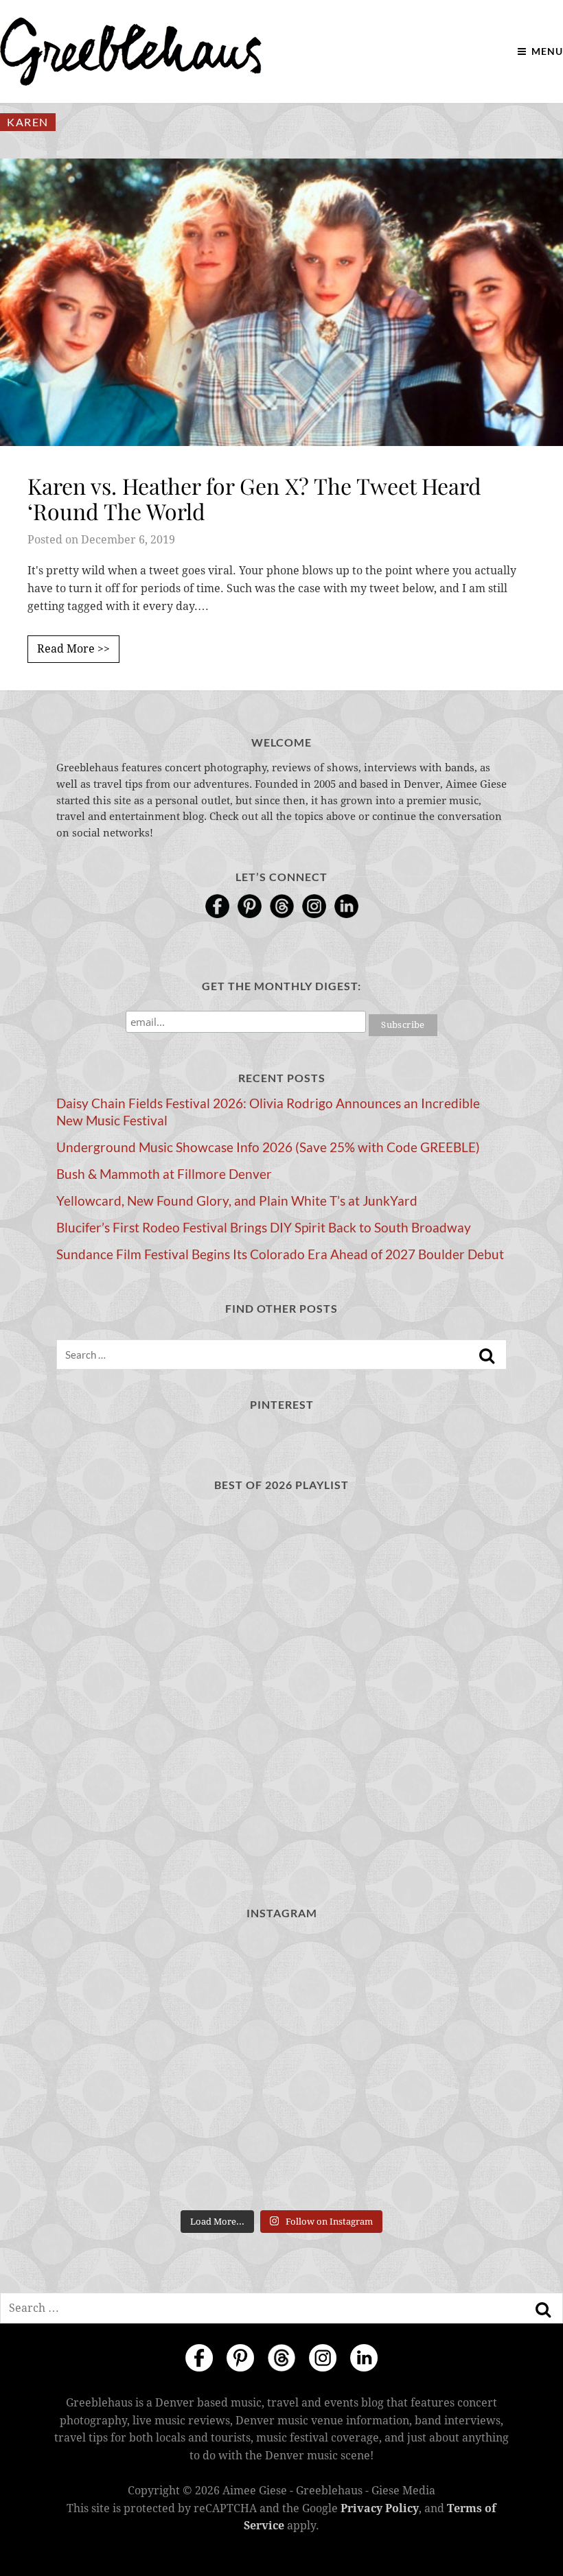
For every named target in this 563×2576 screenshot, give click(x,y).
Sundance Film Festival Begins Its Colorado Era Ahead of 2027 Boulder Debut (280, 1254)
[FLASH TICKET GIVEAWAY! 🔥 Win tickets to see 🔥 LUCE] (282, 2069)
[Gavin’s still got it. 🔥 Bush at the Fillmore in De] (434, 2069)
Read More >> (73, 649)
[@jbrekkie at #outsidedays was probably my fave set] (434, 1980)
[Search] (487, 1356)
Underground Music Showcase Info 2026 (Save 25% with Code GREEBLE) (268, 1147)
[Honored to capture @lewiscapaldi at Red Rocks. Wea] (282, 2158)
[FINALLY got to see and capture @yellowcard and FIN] (129, 2158)
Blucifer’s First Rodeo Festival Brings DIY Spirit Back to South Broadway (264, 1228)
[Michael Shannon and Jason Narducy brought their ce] (129, 2069)
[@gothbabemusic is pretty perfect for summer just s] (129, 1980)
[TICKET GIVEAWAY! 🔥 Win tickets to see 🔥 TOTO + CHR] (282, 1980)
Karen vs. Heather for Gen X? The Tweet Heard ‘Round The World (254, 498)
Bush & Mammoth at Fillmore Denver (164, 1174)
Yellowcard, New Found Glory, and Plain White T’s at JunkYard (237, 1201)
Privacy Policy (380, 2508)
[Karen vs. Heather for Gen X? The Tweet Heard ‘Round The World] (281, 302)
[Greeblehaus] (131, 51)
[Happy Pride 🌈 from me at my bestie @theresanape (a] (434, 2158)
